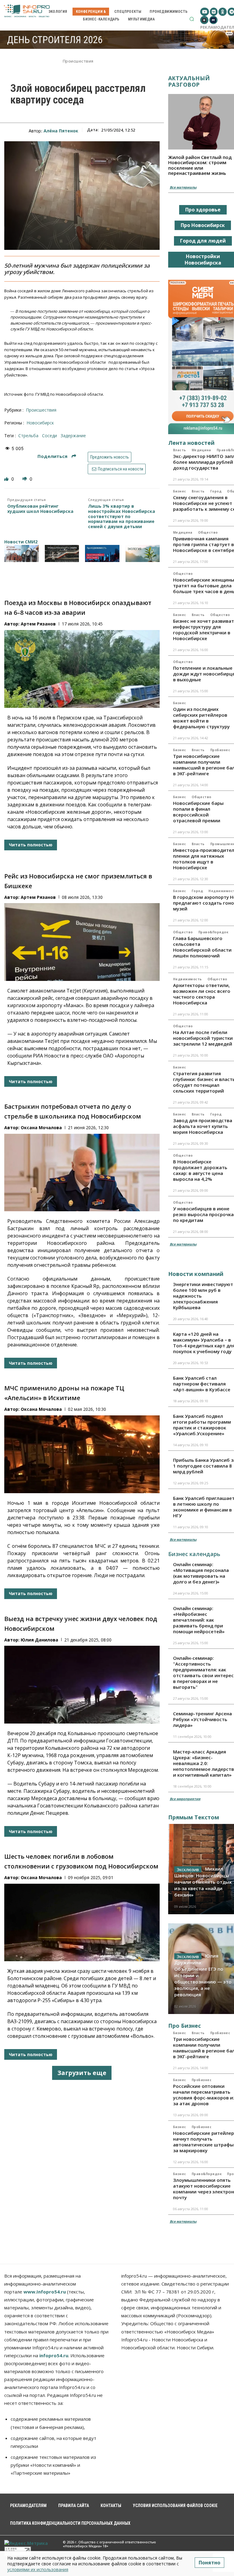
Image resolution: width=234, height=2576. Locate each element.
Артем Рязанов (38, 624)
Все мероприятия (185, 1799)
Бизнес (180, 491)
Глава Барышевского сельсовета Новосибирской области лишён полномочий (202, 947)
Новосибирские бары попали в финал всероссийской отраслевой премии (198, 812)
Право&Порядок (213, 932)
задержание (73, 436)
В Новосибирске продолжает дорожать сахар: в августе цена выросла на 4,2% (200, 1170)
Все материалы (183, 187)
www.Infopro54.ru (45, 2292)
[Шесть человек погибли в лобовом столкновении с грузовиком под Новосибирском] (82, 1923)
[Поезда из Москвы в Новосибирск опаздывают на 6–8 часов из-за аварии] (82, 669)
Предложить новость (110, 457)
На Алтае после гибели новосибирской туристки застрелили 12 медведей (203, 1038)
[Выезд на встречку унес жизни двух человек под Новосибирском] (82, 1685)
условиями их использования (38, 2569)
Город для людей (203, 241)
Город (216, 491)
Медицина (201, 450)
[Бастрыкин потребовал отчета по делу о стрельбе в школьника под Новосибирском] (82, 1173)
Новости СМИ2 (21, 542)
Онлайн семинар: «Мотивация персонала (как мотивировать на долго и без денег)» (201, 1573)
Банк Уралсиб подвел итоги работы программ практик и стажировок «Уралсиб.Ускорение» (202, 1425)
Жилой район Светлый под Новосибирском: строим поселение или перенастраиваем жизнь (200, 165)
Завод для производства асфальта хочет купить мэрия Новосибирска (203, 1126)
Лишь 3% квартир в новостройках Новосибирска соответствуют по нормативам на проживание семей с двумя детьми (122, 517)
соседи (50, 436)
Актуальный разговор (189, 81)
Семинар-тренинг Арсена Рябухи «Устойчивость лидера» (202, 1719)
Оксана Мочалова (41, 1128)
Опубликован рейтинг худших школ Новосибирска (40, 509)
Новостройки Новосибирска (203, 259)
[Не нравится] (25, 479)
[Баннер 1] (21, 553)
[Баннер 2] (62, 553)
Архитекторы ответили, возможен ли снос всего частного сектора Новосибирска (202, 994)
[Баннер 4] (143, 553)
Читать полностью (31, 845)
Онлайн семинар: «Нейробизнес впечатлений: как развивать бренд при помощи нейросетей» (199, 1620)
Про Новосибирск (203, 225)
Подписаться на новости (120, 469)
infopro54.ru (54, 2355)
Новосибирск (40, 423)
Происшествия (78, 61)
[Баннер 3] (102, 553)
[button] (192, 19)
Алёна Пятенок (61, 131)
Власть (180, 450)
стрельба (28, 436)
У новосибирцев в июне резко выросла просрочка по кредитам (203, 1214)
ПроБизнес (220, 750)
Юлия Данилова (39, 1640)
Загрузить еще (82, 2073)
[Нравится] (7, 479)
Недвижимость (188, 979)
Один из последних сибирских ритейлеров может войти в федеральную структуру (201, 718)
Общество (208, 532)
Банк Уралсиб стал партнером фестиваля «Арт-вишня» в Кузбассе (202, 1384)
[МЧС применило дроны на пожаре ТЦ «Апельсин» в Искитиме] (82, 1454)
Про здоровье (203, 210)
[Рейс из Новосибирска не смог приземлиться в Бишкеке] (82, 942)
